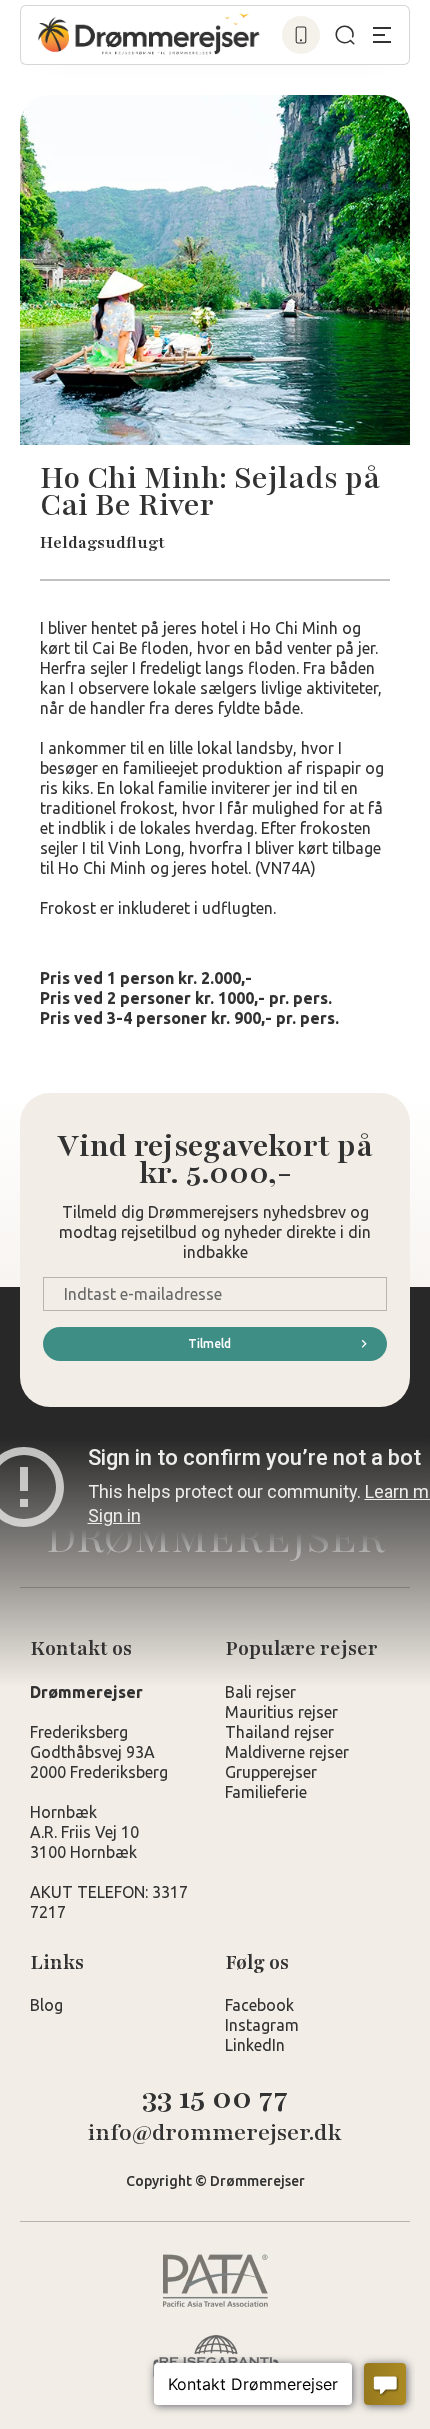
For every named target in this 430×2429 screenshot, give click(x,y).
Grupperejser (271, 1772)
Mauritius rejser (281, 1712)
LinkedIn (255, 2045)
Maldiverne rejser (287, 1752)
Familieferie (266, 1792)
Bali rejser (260, 1692)
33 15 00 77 (215, 2098)
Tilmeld (209, 1343)
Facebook (259, 2005)
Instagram (262, 2025)
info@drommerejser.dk (215, 2133)
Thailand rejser (279, 1732)
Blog (46, 2005)
